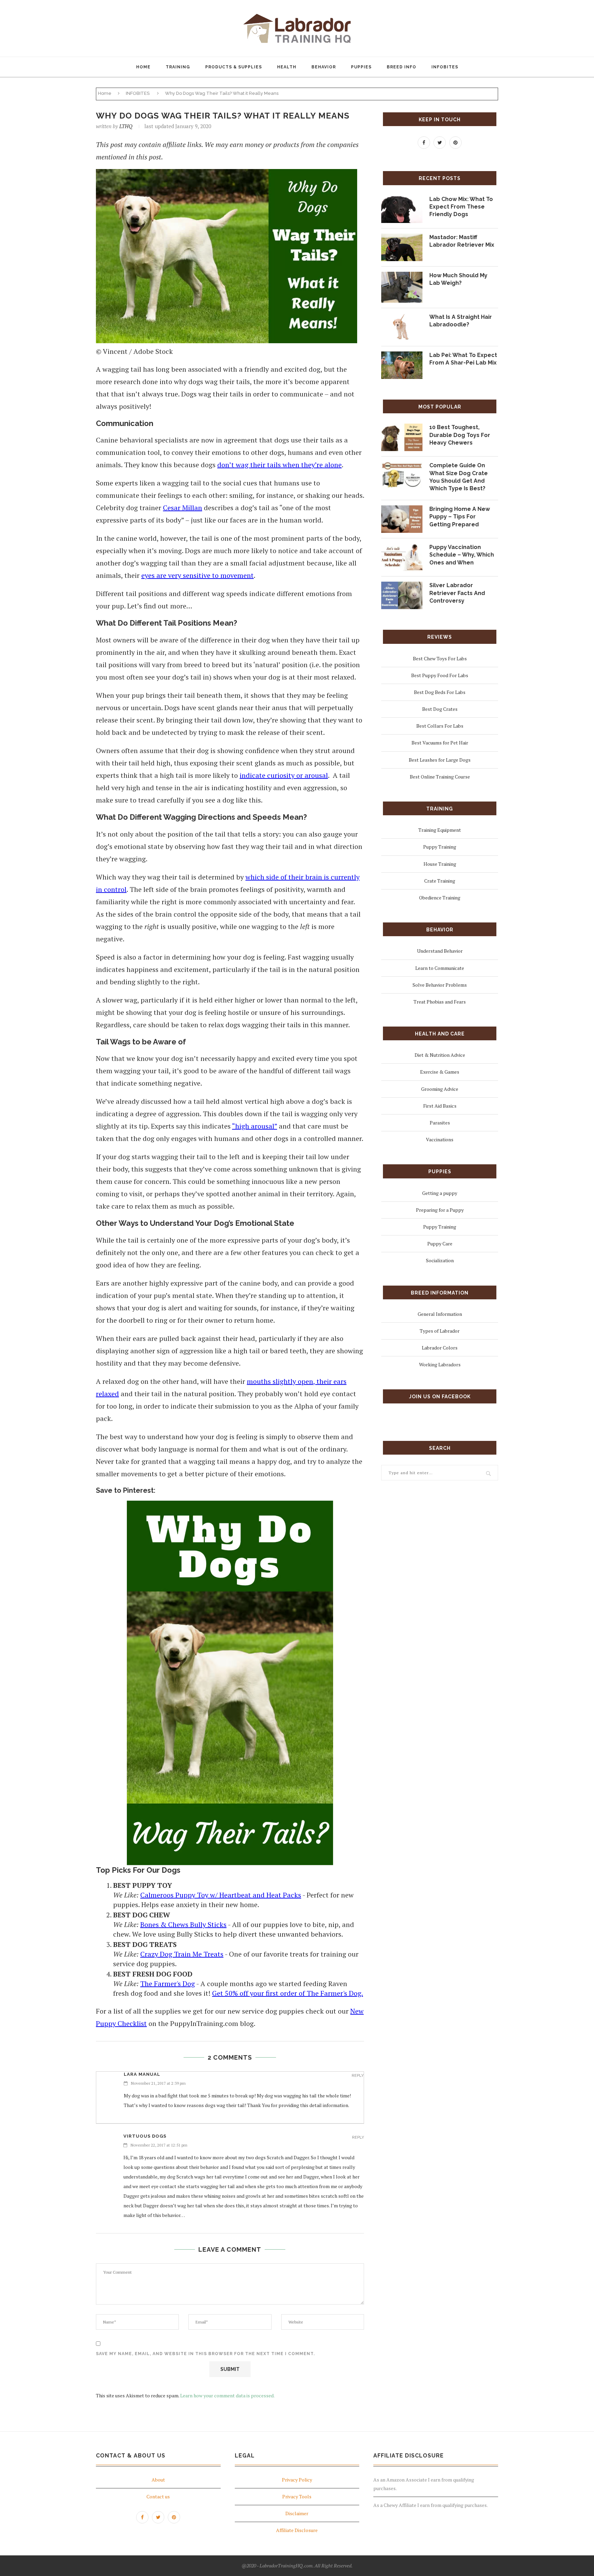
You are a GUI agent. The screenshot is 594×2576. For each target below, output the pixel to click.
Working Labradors (440, 1364)
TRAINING (178, 67)
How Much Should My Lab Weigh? (458, 279)
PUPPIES (361, 67)
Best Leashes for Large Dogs (440, 760)
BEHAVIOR (324, 67)
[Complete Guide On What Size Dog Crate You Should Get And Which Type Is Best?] (402, 466)
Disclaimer (297, 2514)
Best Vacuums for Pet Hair (440, 743)
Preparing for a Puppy (440, 1210)
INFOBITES (445, 67)
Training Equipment (440, 830)
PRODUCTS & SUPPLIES (234, 67)
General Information (440, 1314)
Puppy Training (440, 847)
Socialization (440, 1260)
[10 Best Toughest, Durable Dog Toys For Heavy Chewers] (402, 428)
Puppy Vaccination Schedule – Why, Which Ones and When (462, 555)
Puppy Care (440, 1244)
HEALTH (287, 67)
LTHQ (126, 126)
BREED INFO (401, 67)
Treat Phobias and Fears (440, 1002)
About (158, 2480)
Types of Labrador (440, 1331)
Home (105, 93)
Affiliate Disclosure (297, 2530)
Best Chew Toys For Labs (440, 658)
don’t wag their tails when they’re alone (279, 465)
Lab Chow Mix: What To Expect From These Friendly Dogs (461, 207)
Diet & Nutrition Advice (440, 1055)
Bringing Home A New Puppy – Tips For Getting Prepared (460, 517)
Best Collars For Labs (440, 726)
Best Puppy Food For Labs (440, 675)
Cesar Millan (183, 508)
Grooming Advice (440, 1089)
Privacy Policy (297, 2480)
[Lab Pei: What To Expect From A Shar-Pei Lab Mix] (402, 356)
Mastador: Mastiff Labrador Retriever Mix (462, 241)
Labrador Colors (440, 1348)
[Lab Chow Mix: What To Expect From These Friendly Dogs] (402, 200)
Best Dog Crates (440, 709)
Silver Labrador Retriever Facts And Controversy (457, 593)
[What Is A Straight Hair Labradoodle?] (402, 318)
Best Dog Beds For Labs (440, 692)
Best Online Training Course (440, 777)
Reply (358, 2076)
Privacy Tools (297, 2496)
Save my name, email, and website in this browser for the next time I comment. (205, 2354)
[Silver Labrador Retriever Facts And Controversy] (402, 586)
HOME (143, 67)
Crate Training (440, 881)
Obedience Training (440, 898)
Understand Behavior (440, 951)
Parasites (440, 1123)
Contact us (158, 2496)
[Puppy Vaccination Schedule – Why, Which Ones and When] (402, 548)
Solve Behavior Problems (440, 985)
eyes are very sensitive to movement (197, 575)
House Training (440, 864)
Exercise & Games (440, 1072)
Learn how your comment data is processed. (227, 2395)
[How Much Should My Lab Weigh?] (402, 276)
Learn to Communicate (440, 968)
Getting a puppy (440, 1193)
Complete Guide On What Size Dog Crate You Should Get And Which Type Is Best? (459, 477)
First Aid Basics (440, 1106)
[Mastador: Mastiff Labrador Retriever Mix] (402, 238)
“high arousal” (255, 1126)
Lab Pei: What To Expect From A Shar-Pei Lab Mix (463, 359)
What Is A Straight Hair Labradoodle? (461, 321)
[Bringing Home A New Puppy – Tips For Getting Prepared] (402, 510)
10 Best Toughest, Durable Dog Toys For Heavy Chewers (460, 435)
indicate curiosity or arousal (284, 775)
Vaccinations (440, 1139)
